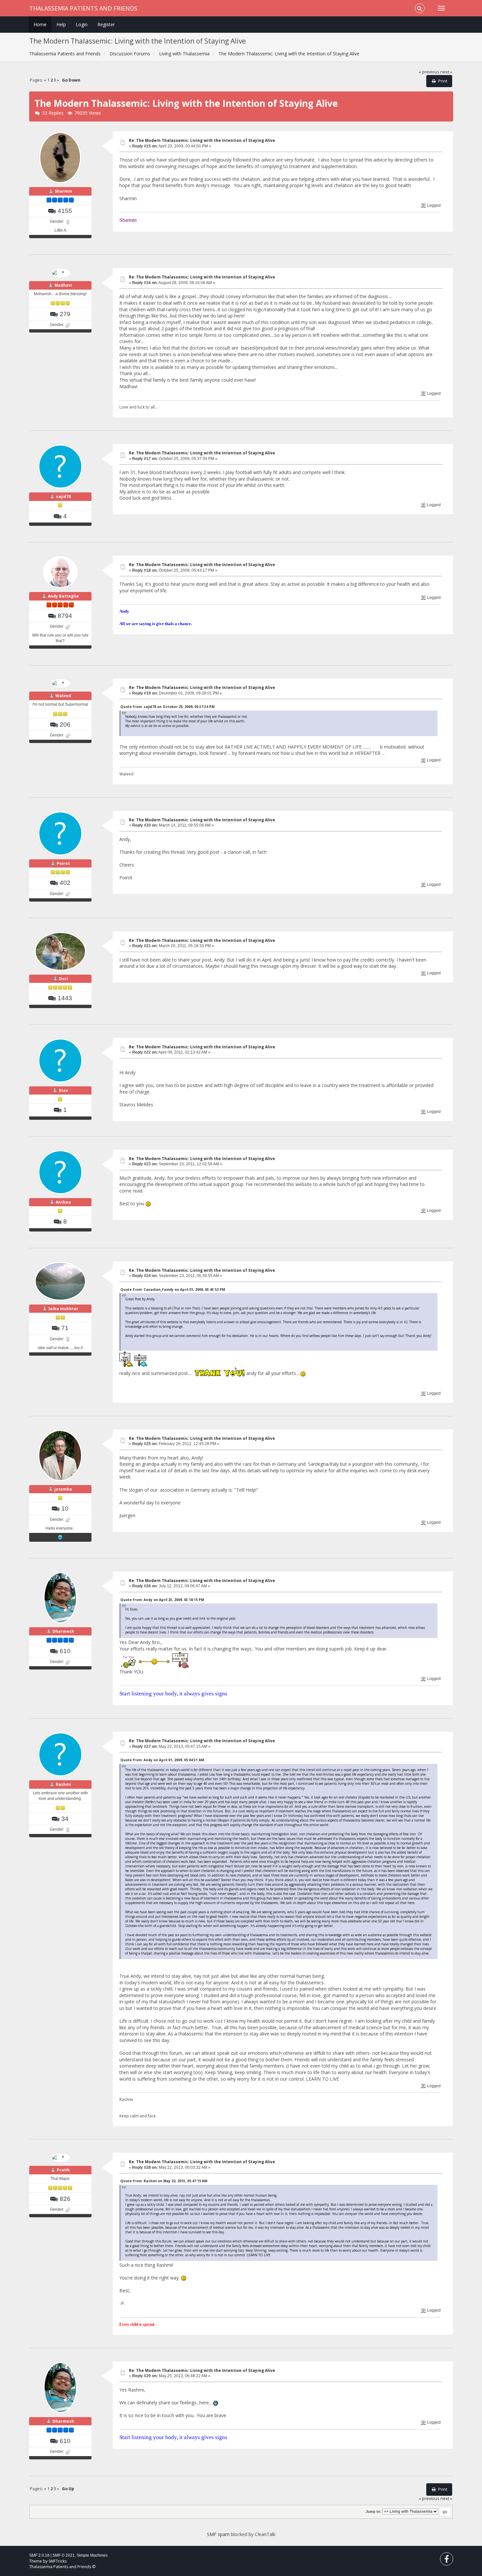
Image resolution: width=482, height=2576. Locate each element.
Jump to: (373, 2511)
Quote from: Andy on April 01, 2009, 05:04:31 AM (162, 1760)
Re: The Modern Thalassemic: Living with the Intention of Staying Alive (202, 140)
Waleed (63, 696)
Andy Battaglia (63, 596)
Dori (63, 979)
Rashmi (63, 1784)
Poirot (63, 863)
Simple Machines (92, 2555)
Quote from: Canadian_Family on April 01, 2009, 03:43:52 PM (173, 1289)
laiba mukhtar (63, 1309)
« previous (429, 72)
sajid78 (63, 496)
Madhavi (63, 285)
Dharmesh (63, 1631)
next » (446, 72)
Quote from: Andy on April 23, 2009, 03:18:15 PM (162, 1600)
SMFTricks (58, 2561)
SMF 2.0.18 (39, 2555)
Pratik (63, 2170)
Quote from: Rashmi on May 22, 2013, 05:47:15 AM (164, 2181)
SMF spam (218, 2534)
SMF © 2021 (64, 2555)
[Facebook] (447, 2560)
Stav (63, 1090)
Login (82, 24)
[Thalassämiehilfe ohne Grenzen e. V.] (60, 1537)
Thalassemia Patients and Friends (83, 8)
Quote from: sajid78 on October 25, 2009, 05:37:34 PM (167, 707)
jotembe (63, 1489)
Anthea (63, 1202)
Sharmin (63, 191)
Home (40, 24)
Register (106, 24)
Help (61, 24)
